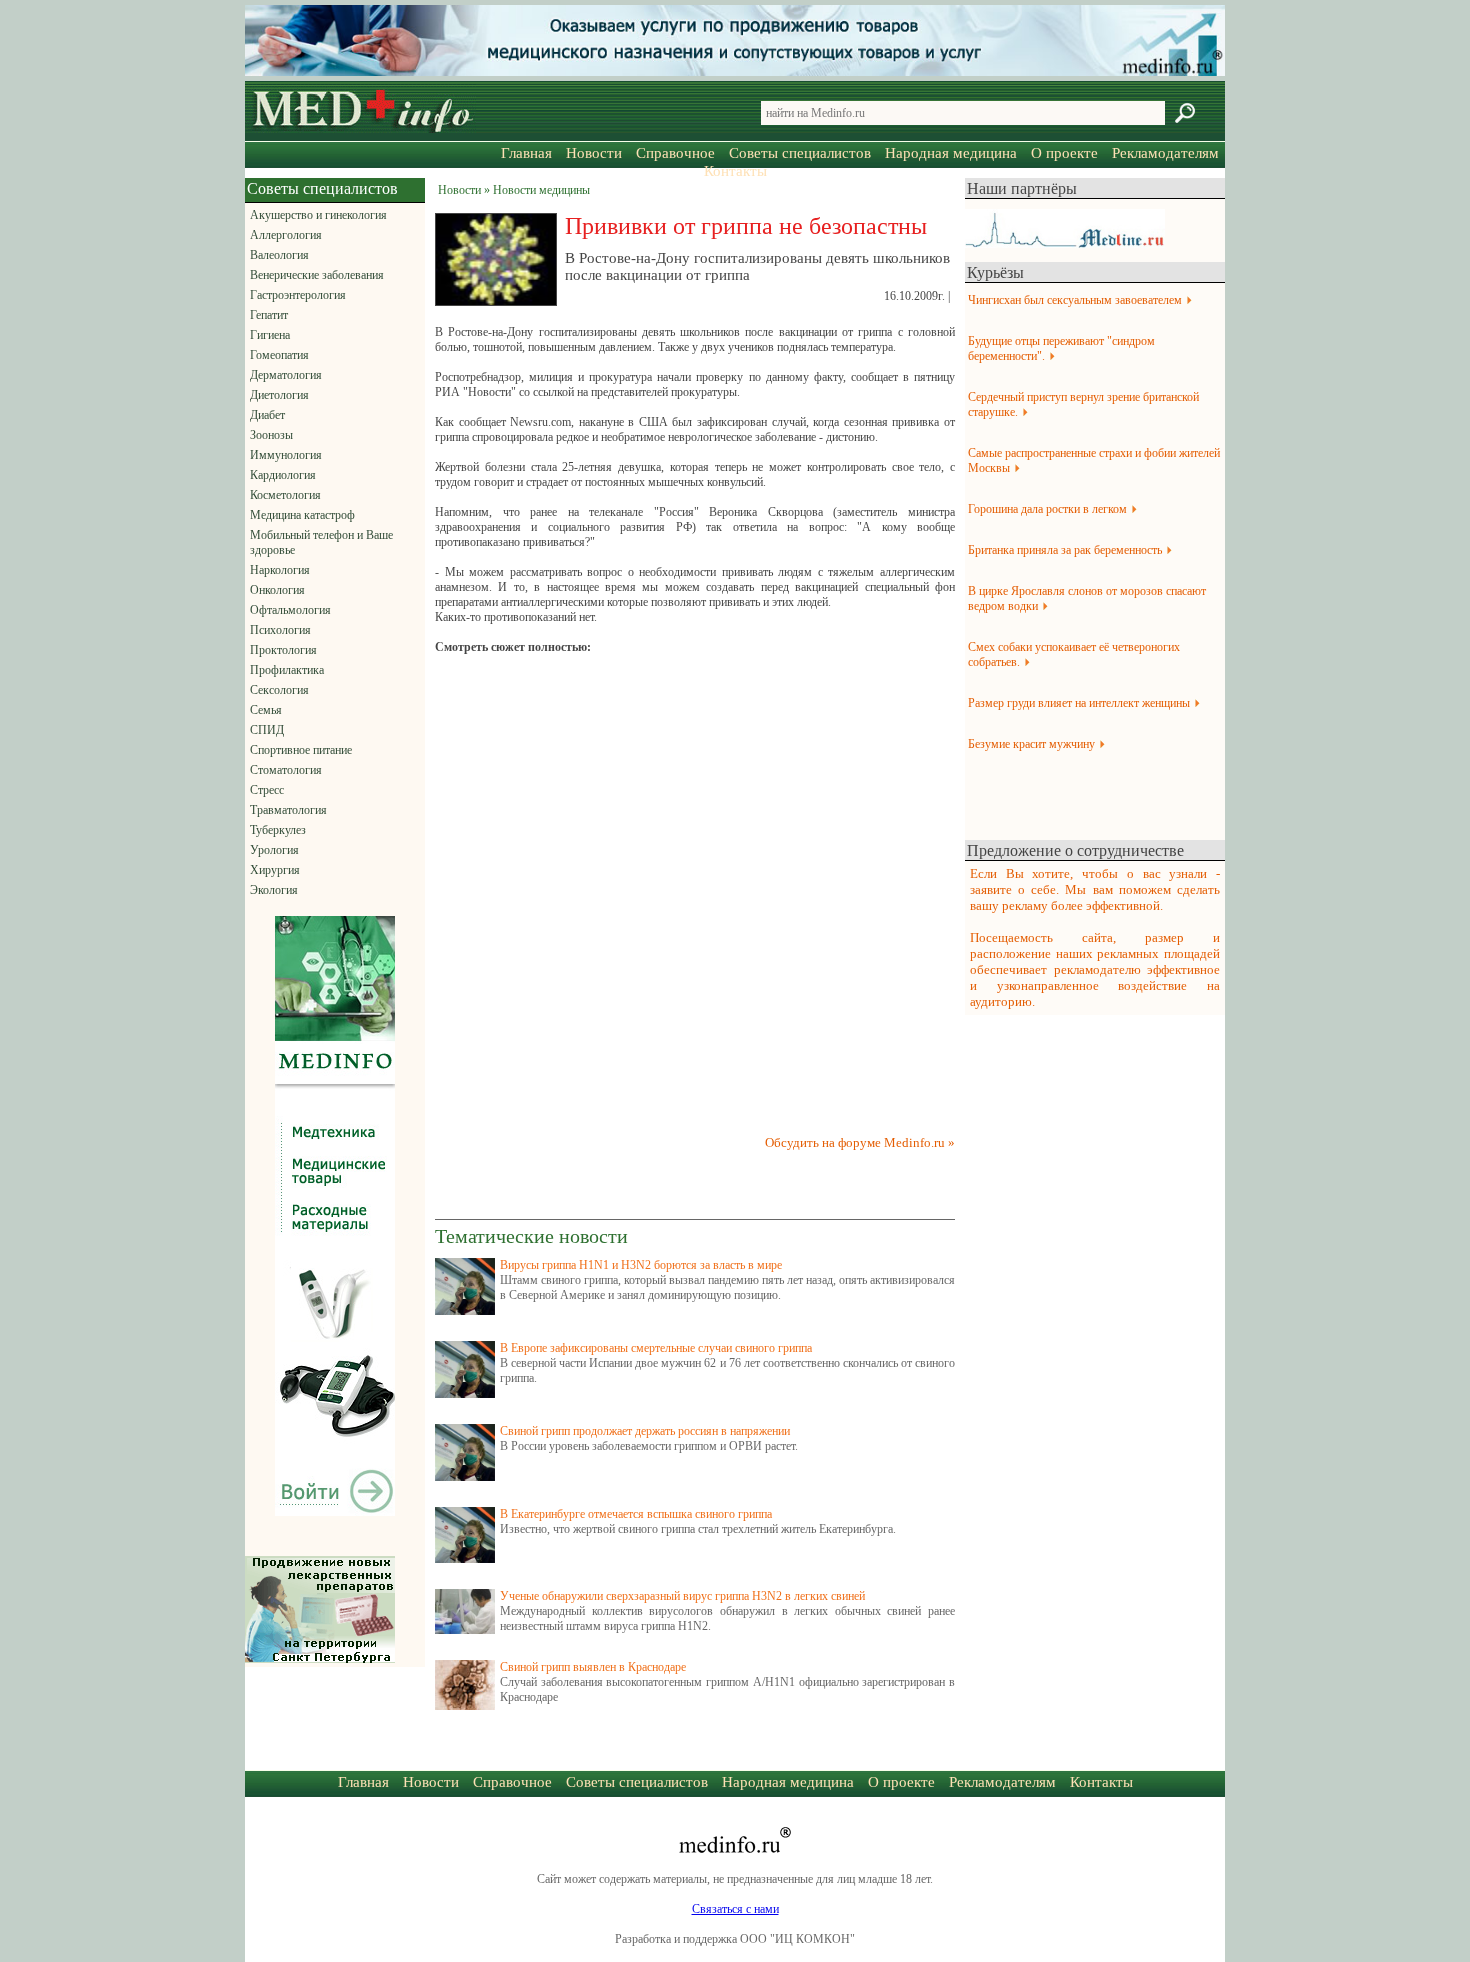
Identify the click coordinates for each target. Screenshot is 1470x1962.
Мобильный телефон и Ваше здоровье (321, 542)
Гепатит (269, 315)
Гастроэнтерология (298, 295)
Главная (526, 153)
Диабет (267, 415)
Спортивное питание (301, 750)
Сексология (279, 690)
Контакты (735, 171)
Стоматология (286, 770)
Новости (594, 153)
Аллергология (286, 235)
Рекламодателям (1165, 153)
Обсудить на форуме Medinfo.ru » (860, 1142)
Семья (266, 710)
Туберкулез (278, 830)
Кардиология (283, 475)
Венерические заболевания (317, 275)
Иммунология (286, 455)
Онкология (277, 590)
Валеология (279, 255)
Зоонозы (271, 435)
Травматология (288, 810)
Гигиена (270, 335)
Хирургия (275, 870)
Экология (274, 890)
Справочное (675, 153)
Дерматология (286, 375)
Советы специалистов (800, 153)
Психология (280, 630)
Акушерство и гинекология (318, 215)
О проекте (1064, 153)
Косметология (285, 495)
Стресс (267, 790)
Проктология (283, 650)
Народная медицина (951, 153)
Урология (274, 850)
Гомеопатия (279, 355)
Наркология (280, 570)
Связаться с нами (735, 1909)
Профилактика (287, 670)
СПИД (267, 730)
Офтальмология (290, 610)
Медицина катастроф (302, 515)
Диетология (279, 395)
